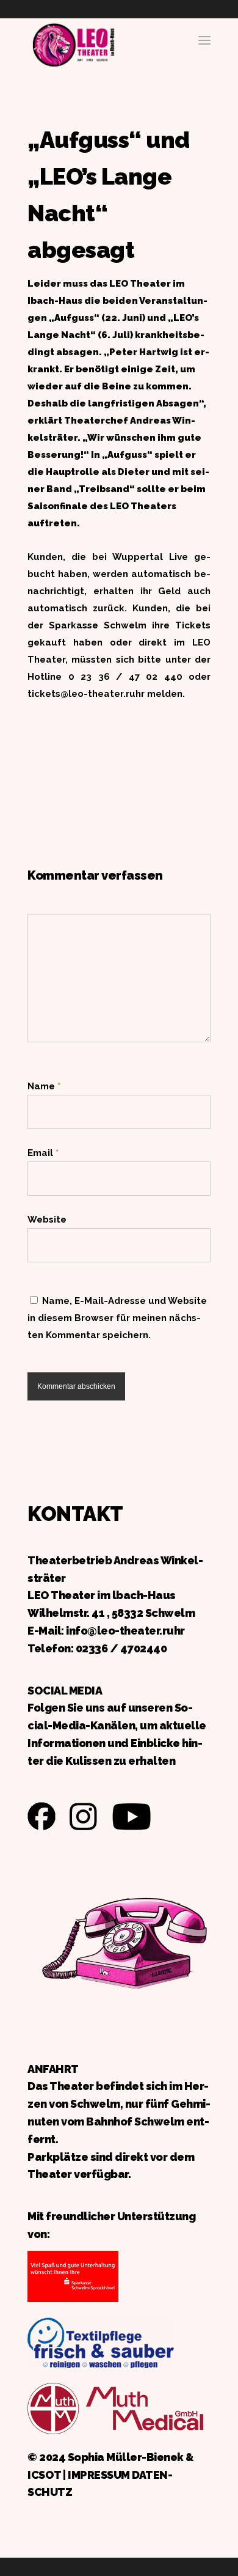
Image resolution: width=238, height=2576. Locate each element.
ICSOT (44, 2475)
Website (47, 1220)
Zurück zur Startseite (73, 43)
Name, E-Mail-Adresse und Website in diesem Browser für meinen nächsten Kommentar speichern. (117, 1318)
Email (43, 1153)
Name (44, 1086)
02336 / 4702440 (121, 1648)
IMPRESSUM (99, 2475)
